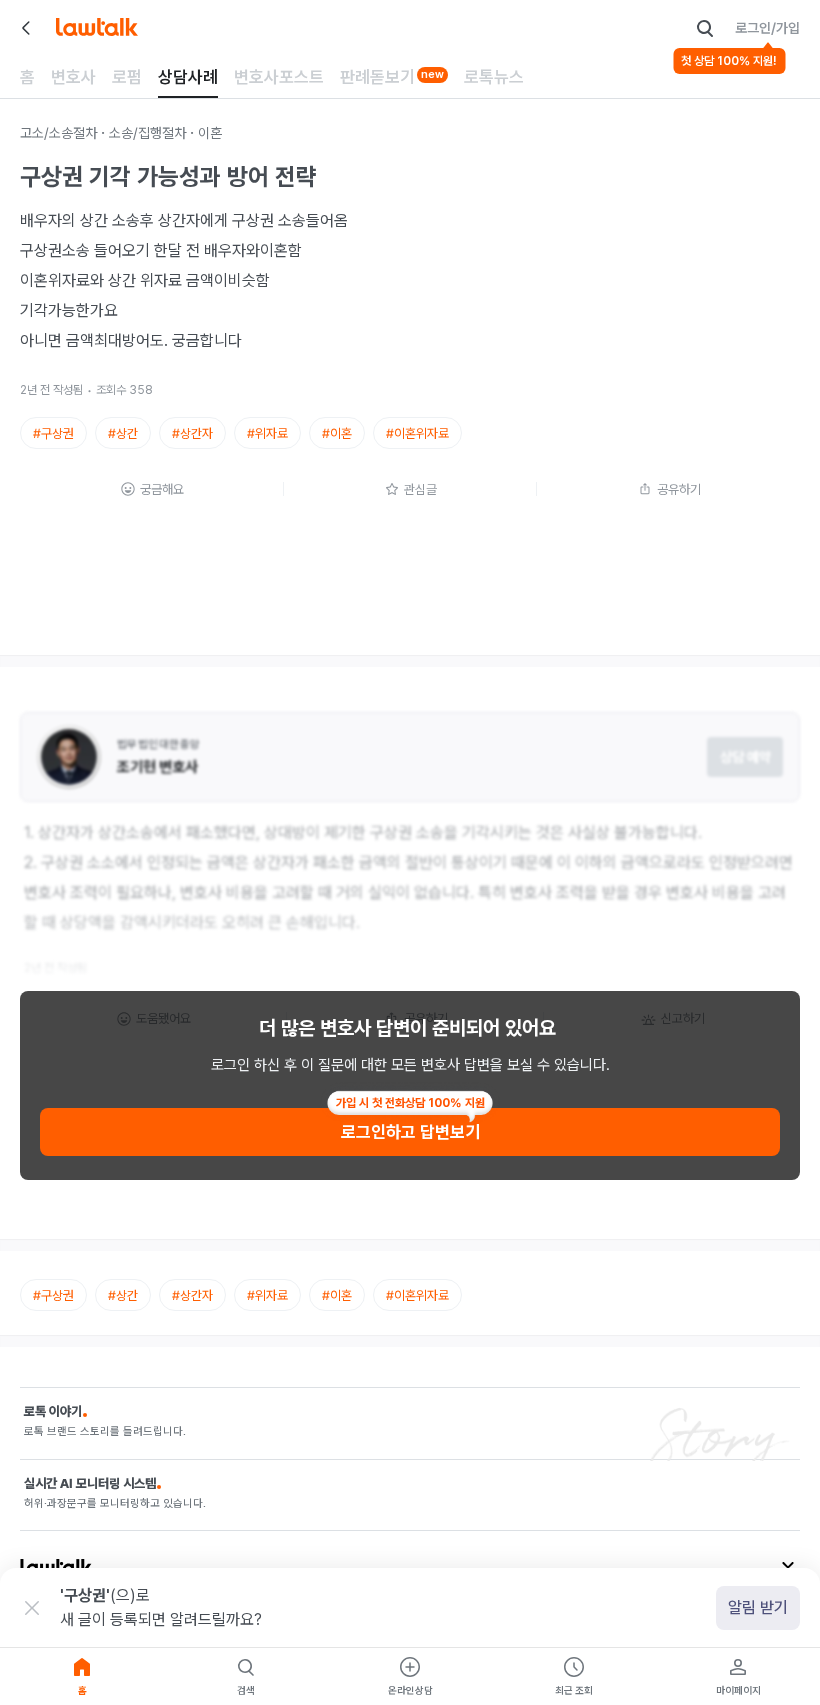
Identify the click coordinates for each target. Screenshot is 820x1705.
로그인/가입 (767, 28)
